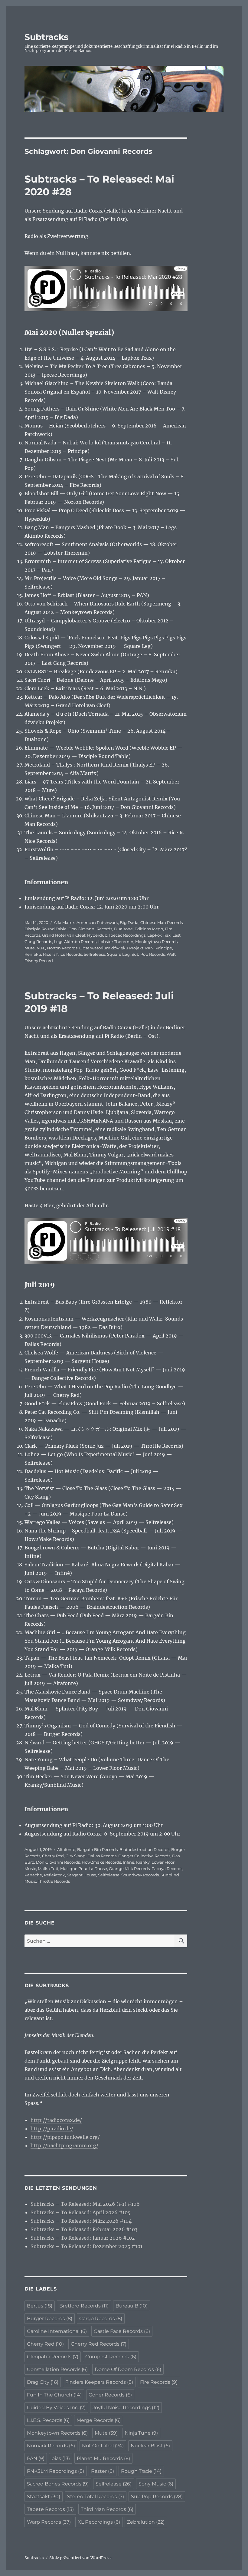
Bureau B (132, 2306)
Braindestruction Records (144, 1849)
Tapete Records (50, 2509)
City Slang (76, 1856)
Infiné (129, 1862)
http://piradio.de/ (52, 2129)
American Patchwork (97, 922)
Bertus (40, 2306)
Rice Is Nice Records (62, 954)
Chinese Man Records (162, 922)
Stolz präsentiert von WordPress (80, 2558)
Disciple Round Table (46, 929)
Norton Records (62, 948)
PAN (149, 948)
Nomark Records (51, 2446)
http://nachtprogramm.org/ (64, 2146)
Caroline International (57, 2331)
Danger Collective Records (144, 1856)
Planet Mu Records (103, 2458)
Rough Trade (141, 2471)
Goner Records (110, 2395)
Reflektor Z (54, 1875)
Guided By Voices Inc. (56, 2408)
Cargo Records (101, 2319)
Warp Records (49, 2522)
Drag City (43, 2382)
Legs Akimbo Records (75, 942)
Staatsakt (44, 2497)
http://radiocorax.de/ (56, 2120)
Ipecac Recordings (127, 935)
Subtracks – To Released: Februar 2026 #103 (84, 2229)
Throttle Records (54, 1881)
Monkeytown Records (156, 942)
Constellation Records (57, 2369)
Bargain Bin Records (97, 1849)
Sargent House (82, 1875)
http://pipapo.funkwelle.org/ (65, 2137)
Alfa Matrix (64, 922)
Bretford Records (84, 2306)
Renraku (33, 954)
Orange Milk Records (129, 1869)
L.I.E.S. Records (48, 2420)
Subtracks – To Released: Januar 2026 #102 (83, 2238)
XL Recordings (99, 2522)
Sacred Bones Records (58, 2484)
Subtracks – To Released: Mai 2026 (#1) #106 (85, 2204)
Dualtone (123, 929)
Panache (33, 1875)
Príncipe (164, 948)
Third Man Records (107, 2509)
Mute (30, 948)
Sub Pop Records (148, 954)
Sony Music (156, 2484)
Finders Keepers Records (99, 2382)
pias (61, 2458)
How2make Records (101, 1862)
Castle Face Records (122, 2331)
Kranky (143, 1862)
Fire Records (159, 2382)
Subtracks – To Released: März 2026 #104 (81, 2221)
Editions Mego (149, 929)
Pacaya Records (167, 1869)
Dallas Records (102, 1856)
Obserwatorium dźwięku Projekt (111, 948)
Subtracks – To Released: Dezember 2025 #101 (86, 2246)
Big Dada (129, 922)
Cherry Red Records (99, 2344)
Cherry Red (53, 1856)
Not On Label (103, 2446)
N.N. (41, 948)
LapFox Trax (159, 935)
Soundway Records (140, 1875)
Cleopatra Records (53, 2357)
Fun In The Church (54, 2395)
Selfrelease (95, 954)
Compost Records (111, 2357)
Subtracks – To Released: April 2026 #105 (81, 2212)
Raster (103, 2471)
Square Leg (118, 954)
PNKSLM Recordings (55, 2471)
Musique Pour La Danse (84, 1869)
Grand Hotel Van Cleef (64, 935)
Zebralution (146, 2522)
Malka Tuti (48, 1869)
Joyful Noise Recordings (126, 2408)
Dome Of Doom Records (128, 2369)
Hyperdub (97, 935)
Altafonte (66, 1849)
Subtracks (46, 37)
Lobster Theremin (116, 942)
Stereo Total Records (96, 2497)
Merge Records (99, 2420)
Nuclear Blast (150, 2446)
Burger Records (50, 2319)
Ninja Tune (141, 2433)
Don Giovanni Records (90, 929)
